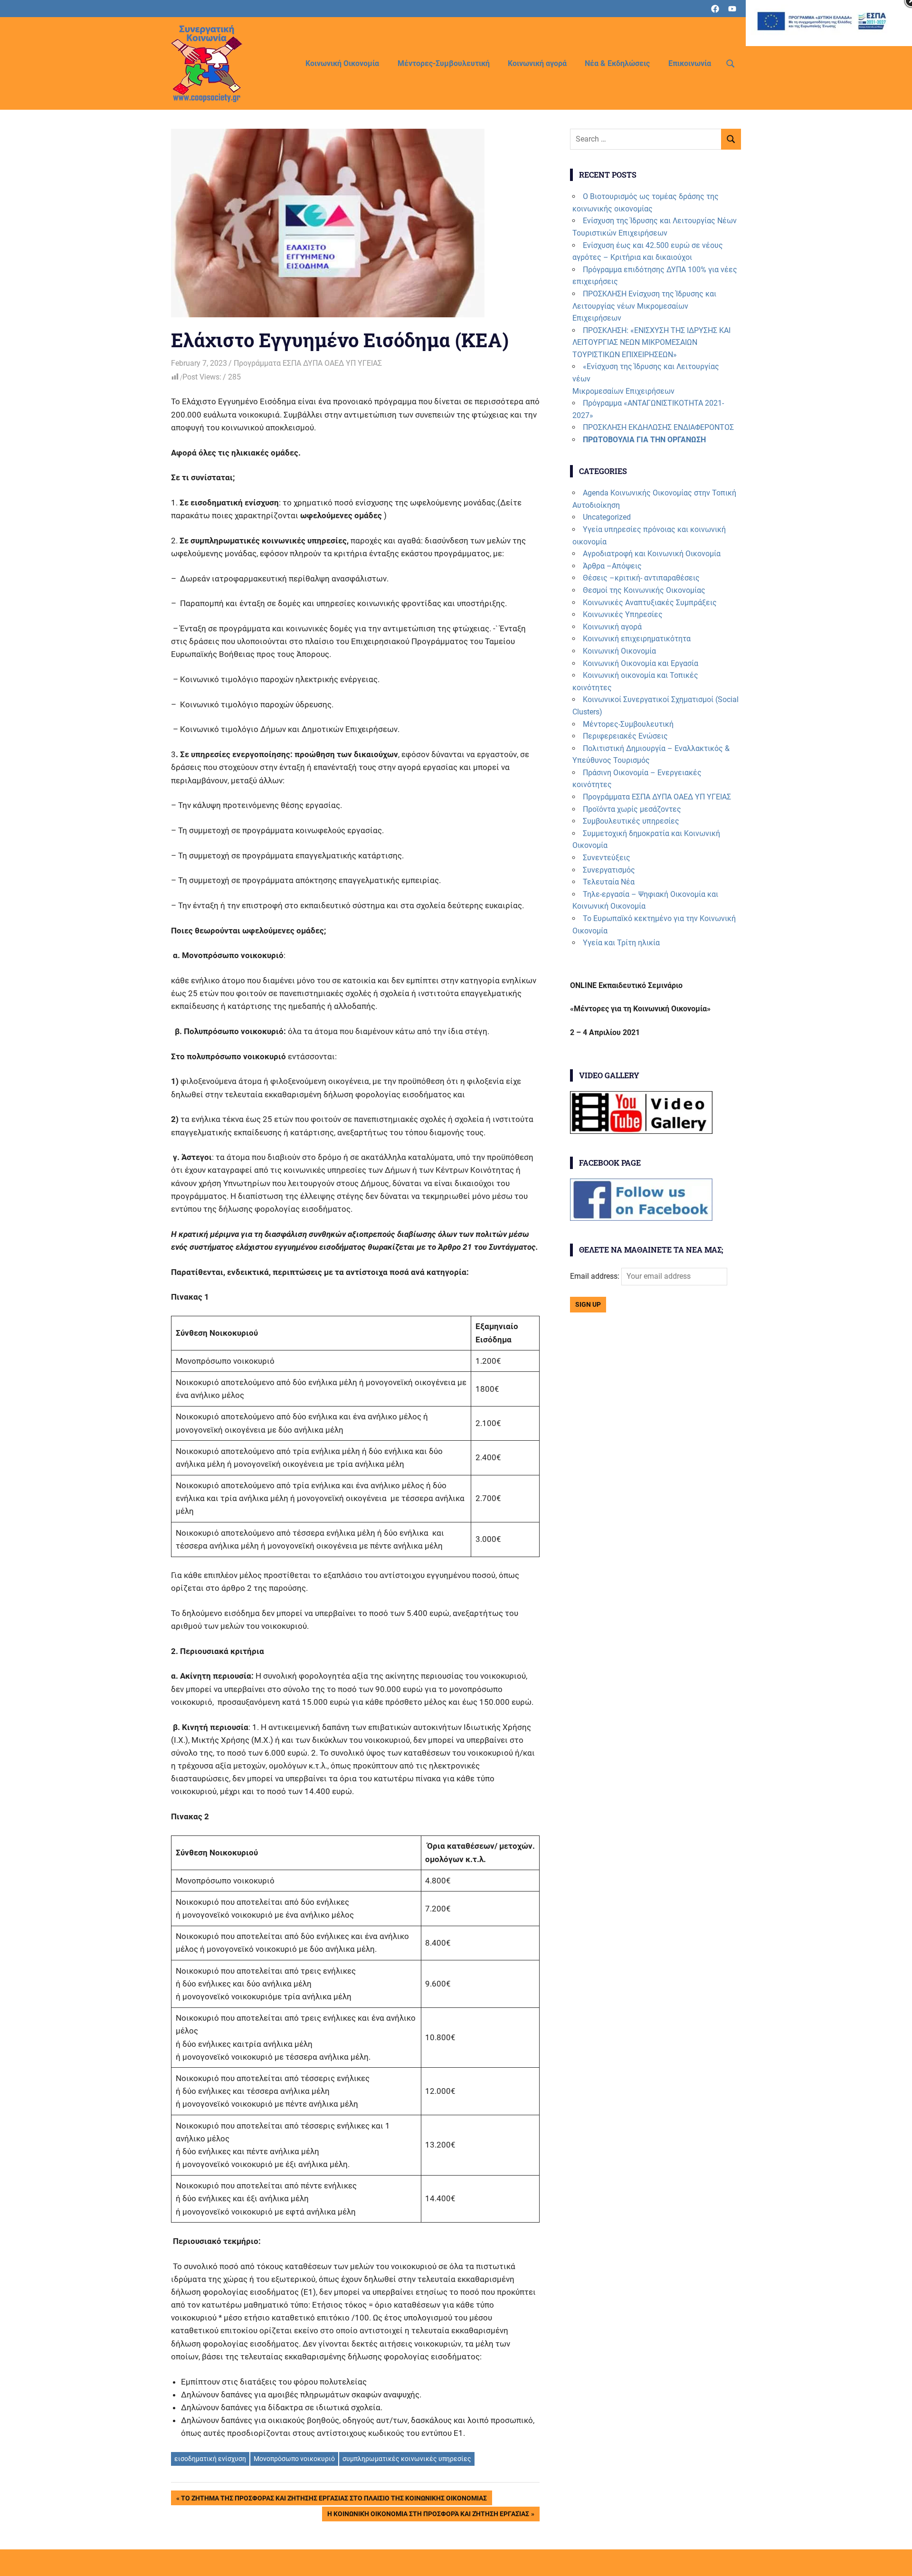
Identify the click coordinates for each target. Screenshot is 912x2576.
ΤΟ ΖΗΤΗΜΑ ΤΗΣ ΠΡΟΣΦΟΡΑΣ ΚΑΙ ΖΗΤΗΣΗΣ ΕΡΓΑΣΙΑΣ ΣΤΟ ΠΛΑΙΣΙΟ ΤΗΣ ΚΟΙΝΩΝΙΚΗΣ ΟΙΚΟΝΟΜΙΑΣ (334, 2500)
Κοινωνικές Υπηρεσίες (623, 614)
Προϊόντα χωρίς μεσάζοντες (632, 809)
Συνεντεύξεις (607, 858)
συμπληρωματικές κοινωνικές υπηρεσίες (407, 2459)
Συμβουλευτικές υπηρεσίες (631, 821)
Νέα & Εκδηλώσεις (617, 63)
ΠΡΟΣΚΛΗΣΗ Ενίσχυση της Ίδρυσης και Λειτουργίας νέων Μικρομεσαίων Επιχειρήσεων (644, 306)
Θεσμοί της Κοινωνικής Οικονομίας (644, 590)
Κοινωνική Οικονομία (342, 63)
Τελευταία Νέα (609, 882)
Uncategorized (607, 517)
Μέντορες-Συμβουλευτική (444, 63)
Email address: (596, 1276)
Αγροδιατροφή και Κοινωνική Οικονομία (652, 554)
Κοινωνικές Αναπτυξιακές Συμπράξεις (650, 603)
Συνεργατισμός (609, 870)
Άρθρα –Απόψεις (612, 566)
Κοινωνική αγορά (537, 63)
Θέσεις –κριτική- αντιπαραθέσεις (641, 578)
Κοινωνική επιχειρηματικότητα (637, 639)
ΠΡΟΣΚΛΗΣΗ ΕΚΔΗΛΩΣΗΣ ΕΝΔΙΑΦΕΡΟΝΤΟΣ (658, 427)
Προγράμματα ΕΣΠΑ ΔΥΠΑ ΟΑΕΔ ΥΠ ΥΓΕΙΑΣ (308, 363)
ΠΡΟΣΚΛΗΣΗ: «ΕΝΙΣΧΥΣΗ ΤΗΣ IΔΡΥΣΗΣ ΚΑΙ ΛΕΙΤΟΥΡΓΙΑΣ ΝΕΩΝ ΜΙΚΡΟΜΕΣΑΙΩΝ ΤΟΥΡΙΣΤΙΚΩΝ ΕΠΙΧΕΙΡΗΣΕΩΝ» (651, 342)
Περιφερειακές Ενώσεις (625, 736)
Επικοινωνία (690, 63)
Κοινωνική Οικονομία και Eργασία (641, 663)
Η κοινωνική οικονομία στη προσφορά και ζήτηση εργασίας (428, 2515)
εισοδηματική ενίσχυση (210, 2459)
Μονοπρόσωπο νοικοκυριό (294, 2459)
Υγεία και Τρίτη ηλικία (621, 943)
